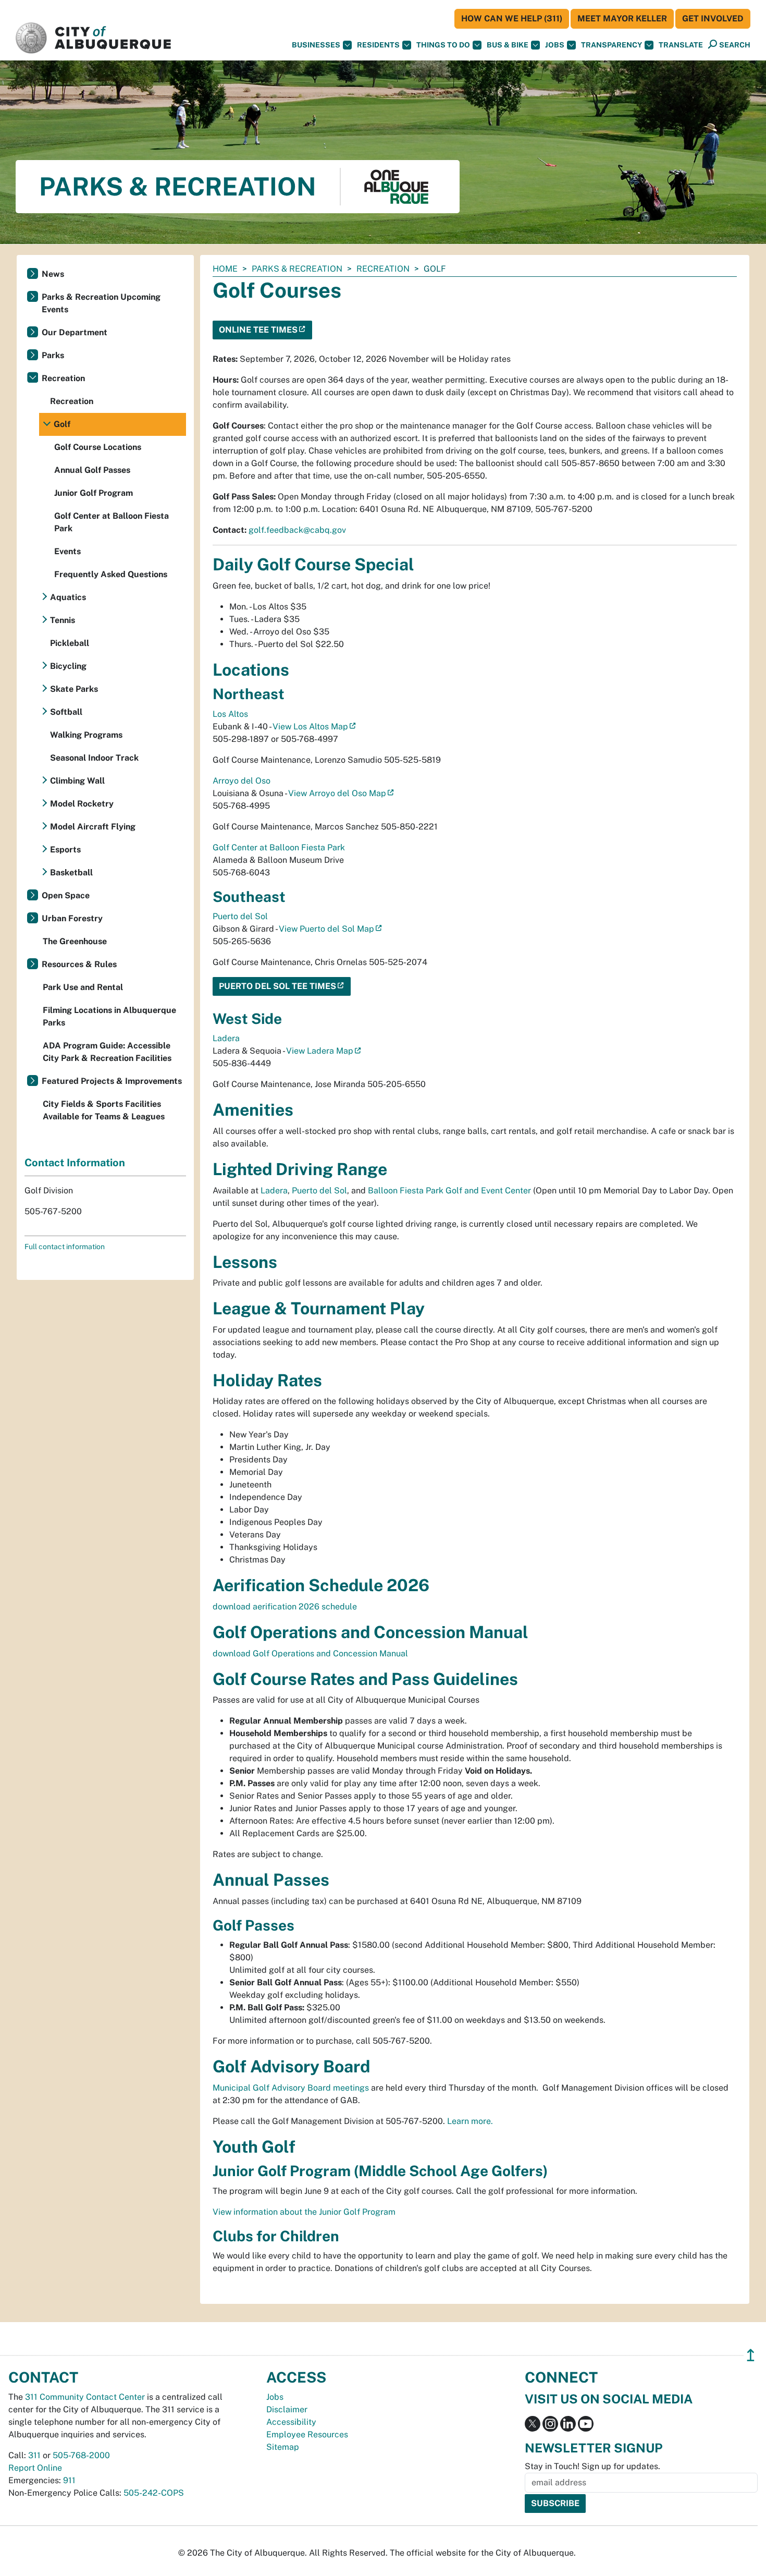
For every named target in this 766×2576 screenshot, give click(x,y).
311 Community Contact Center (85, 2397)
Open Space (66, 895)
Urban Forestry (72, 918)
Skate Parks (74, 689)
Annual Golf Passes (92, 470)
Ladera (226, 1038)
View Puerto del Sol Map (326, 929)
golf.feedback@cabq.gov (297, 530)
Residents (378, 45)
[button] (681, 45)
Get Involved (713, 19)
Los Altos (230, 714)
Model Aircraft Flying (93, 827)
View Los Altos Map (310, 727)
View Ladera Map (320, 1051)
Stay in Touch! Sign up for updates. (592, 2466)
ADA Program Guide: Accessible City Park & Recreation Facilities (107, 1052)
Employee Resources (307, 2434)
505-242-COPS (154, 2493)
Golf (62, 424)
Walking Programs (86, 735)
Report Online (35, 2468)
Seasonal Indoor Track (94, 758)
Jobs (555, 45)
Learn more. (470, 2121)
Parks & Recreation (297, 269)
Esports (65, 850)
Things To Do (443, 45)
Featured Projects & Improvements (112, 1081)
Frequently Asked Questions (111, 574)
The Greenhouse (75, 941)
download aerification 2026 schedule (285, 1607)
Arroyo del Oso (242, 781)
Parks (53, 355)
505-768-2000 (81, 2455)
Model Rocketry (82, 804)
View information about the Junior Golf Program (304, 2212)
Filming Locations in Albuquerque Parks (109, 1016)
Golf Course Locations (98, 447)
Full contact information (65, 1247)
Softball (66, 712)
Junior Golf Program (94, 493)
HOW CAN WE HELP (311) (512, 19)
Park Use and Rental (83, 987)
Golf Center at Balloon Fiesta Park (279, 847)
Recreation (383, 269)
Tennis (63, 620)
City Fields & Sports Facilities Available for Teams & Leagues (104, 1110)
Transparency (611, 45)
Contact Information (75, 1163)
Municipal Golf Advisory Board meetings (291, 2088)
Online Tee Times (258, 330)
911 (69, 2480)
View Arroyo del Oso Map (337, 793)
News (53, 274)
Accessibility (291, 2422)
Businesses (316, 45)
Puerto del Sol (240, 916)
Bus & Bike (508, 45)
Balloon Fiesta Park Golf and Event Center (449, 1191)
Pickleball (70, 643)
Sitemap (283, 2447)
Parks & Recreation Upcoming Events (101, 303)
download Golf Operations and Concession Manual (310, 1653)
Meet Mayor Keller (622, 19)
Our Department (75, 332)
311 (34, 2455)
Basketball (71, 872)
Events (67, 551)
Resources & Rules (79, 964)
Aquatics (68, 597)
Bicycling (68, 666)
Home (225, 269)
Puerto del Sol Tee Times (277, 986)
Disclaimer (287, 2409)
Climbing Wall (77, 781)
